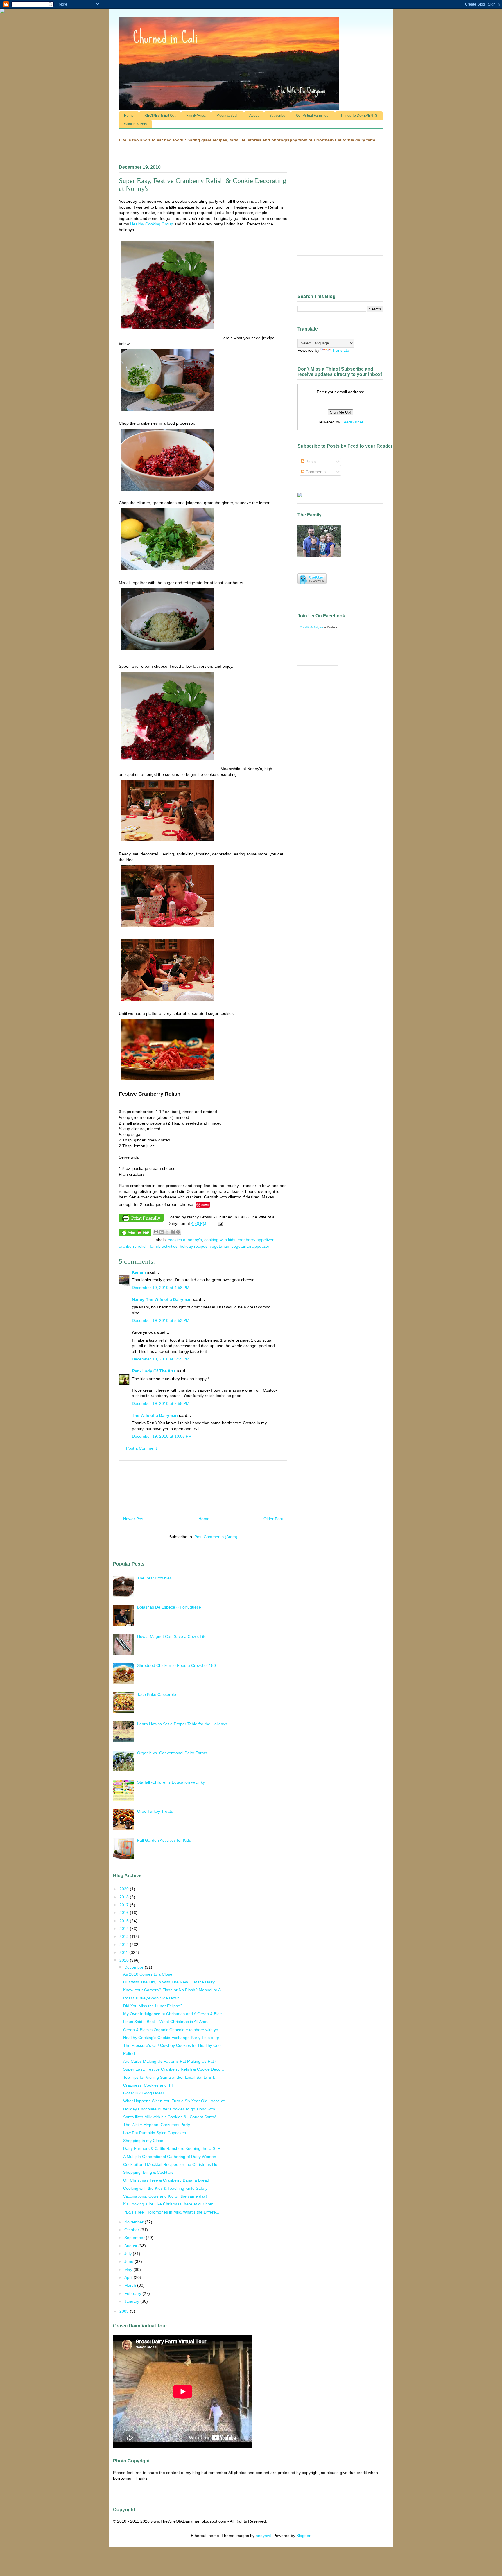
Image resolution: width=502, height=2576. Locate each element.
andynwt (263, 2536)
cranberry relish (133, 1246)
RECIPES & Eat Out (160, 116)
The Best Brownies (154, 1578)
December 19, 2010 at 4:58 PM (161, 1288)
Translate (341, 350)
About (254, 116)
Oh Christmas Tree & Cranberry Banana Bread (166, 2180)
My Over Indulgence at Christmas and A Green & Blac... (174, 2014)
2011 (124, 1952)
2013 (125, 1936)
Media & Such (227, 116)
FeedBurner (352, 422)
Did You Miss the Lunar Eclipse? (153, 2006)
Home (129, 116)
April (129, 2277)
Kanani (139, 1272)
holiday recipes (194, 1246)
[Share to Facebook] (173, 1232)
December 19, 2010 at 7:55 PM (161, 1403)
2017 (125, 1905)
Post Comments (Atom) (216, 1537)
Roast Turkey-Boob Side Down (151, 1998)
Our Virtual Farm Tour (313, 116)
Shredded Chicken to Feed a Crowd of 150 (176, 1665)
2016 (125, 1913)
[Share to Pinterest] (178, 1232)
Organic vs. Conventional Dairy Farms (172, 1753)
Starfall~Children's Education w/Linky (171, 1782)
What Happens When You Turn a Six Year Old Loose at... (176, 2101)
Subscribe (277, 116)
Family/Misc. (196, 116)
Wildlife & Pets (135, 124)
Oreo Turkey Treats (155, 1811)
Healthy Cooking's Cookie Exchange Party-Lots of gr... (173, 2038)
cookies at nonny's (185, 1240)
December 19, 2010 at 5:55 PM (161, 1359)
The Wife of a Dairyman (155, 1415)
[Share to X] (167, 1232)
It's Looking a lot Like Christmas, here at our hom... (170, 2204)
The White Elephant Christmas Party (157, 2125)
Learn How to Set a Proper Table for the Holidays (182, 1724)
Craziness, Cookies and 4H (148, 2085)
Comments (315, 472)
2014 (125, 1929)
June (129, 2261)
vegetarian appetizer (250, 1246)
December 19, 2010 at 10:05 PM (162, 1436)
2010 (125, 1960)
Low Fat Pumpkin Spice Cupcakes (155, 2133)
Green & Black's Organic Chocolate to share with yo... (172, 2030)
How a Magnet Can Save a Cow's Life (172, 1636)
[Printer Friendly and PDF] (141, 1219)
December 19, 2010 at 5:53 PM (161, 1320)
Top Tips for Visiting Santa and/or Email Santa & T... (170, 2077)
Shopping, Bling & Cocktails (148, 2172)
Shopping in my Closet (144, 2141)
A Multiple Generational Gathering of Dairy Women (170, 2157)
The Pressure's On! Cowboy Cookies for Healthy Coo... (174, 2045)
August (131, 2246)
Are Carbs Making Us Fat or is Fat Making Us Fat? (170, 2061)
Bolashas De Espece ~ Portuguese (169, 1607)
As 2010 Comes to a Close (148, 1974)
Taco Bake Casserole (157, 1694)
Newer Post (134, 1519)
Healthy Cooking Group (152, 224)
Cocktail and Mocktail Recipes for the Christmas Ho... (172, 2164)
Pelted (129, 2053)
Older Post (273, 1519)
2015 (125, 1921)
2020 (125, 1889)
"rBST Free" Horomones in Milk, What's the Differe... (171, 2212)
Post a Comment (141, 1448)
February (133, 2293)
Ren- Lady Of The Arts (154, 1371)
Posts (310, 462)
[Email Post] (219, 1223)
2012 (125, 1945)
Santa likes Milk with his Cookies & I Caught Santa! (170, 2117)
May (129, 2270)
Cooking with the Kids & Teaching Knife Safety (165, 2188)
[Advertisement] (203, 1486)
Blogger (303, 2536)
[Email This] (156, 1232)
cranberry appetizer (256, 1240)
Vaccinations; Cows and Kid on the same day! (165, 2196)
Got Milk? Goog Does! (144, 2093)
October (132, 2230)
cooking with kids (220, 1240)
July (129, 2254)
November (135, 2222)
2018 (125, 1897)
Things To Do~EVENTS (359, 116)
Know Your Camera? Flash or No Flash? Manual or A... (174, 1990)
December (135, 1967)
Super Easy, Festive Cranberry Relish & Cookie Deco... (174, 2069)
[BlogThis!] (162, 1232)
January (132, 2301)
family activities (164, 1246)
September (135, 2238)
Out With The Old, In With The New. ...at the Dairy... (171, 1982)
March (131, 2285)
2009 (125, 2311)
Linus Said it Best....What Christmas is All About (166, 2022)
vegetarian (219, 1246)
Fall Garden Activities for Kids (164, 1840)
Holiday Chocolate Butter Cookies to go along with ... (171, 2109)
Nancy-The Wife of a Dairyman (162, 1299)
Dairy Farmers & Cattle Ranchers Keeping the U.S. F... (173, 2148)
